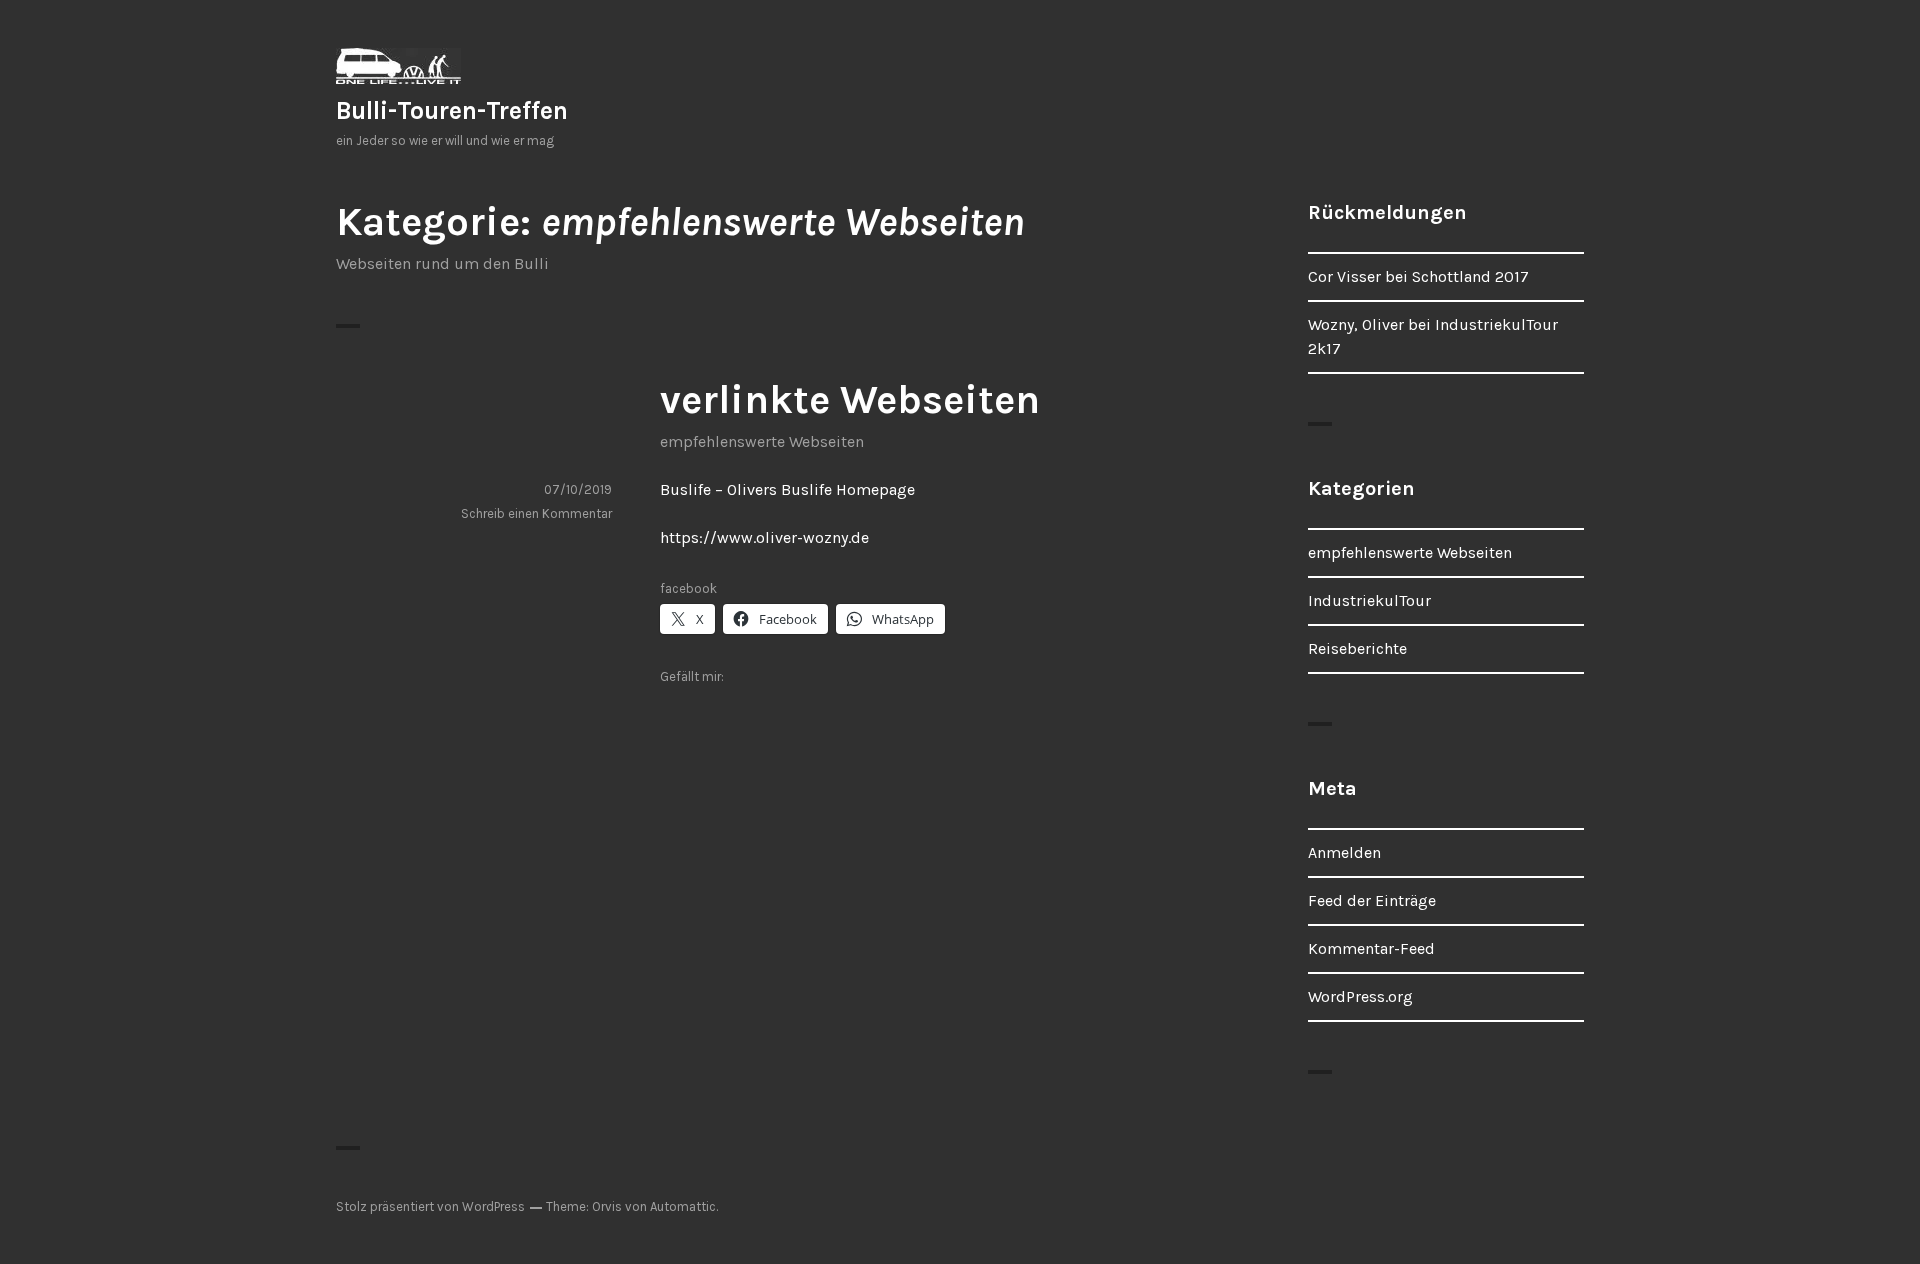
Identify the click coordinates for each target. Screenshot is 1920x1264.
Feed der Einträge (1372, 900)
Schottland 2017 (1470, 276)
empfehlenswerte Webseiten (762, 441)
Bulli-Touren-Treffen (452, 110)
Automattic (683, 1206)
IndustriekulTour (1369, 600)
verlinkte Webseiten (850, 399)
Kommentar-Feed (1371, 948)
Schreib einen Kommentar (536, 513)
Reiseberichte (1357, 648)
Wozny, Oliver (1356, 324)
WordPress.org (1360, 996)
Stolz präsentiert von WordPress (430, 1206)
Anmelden (1344, 852)
